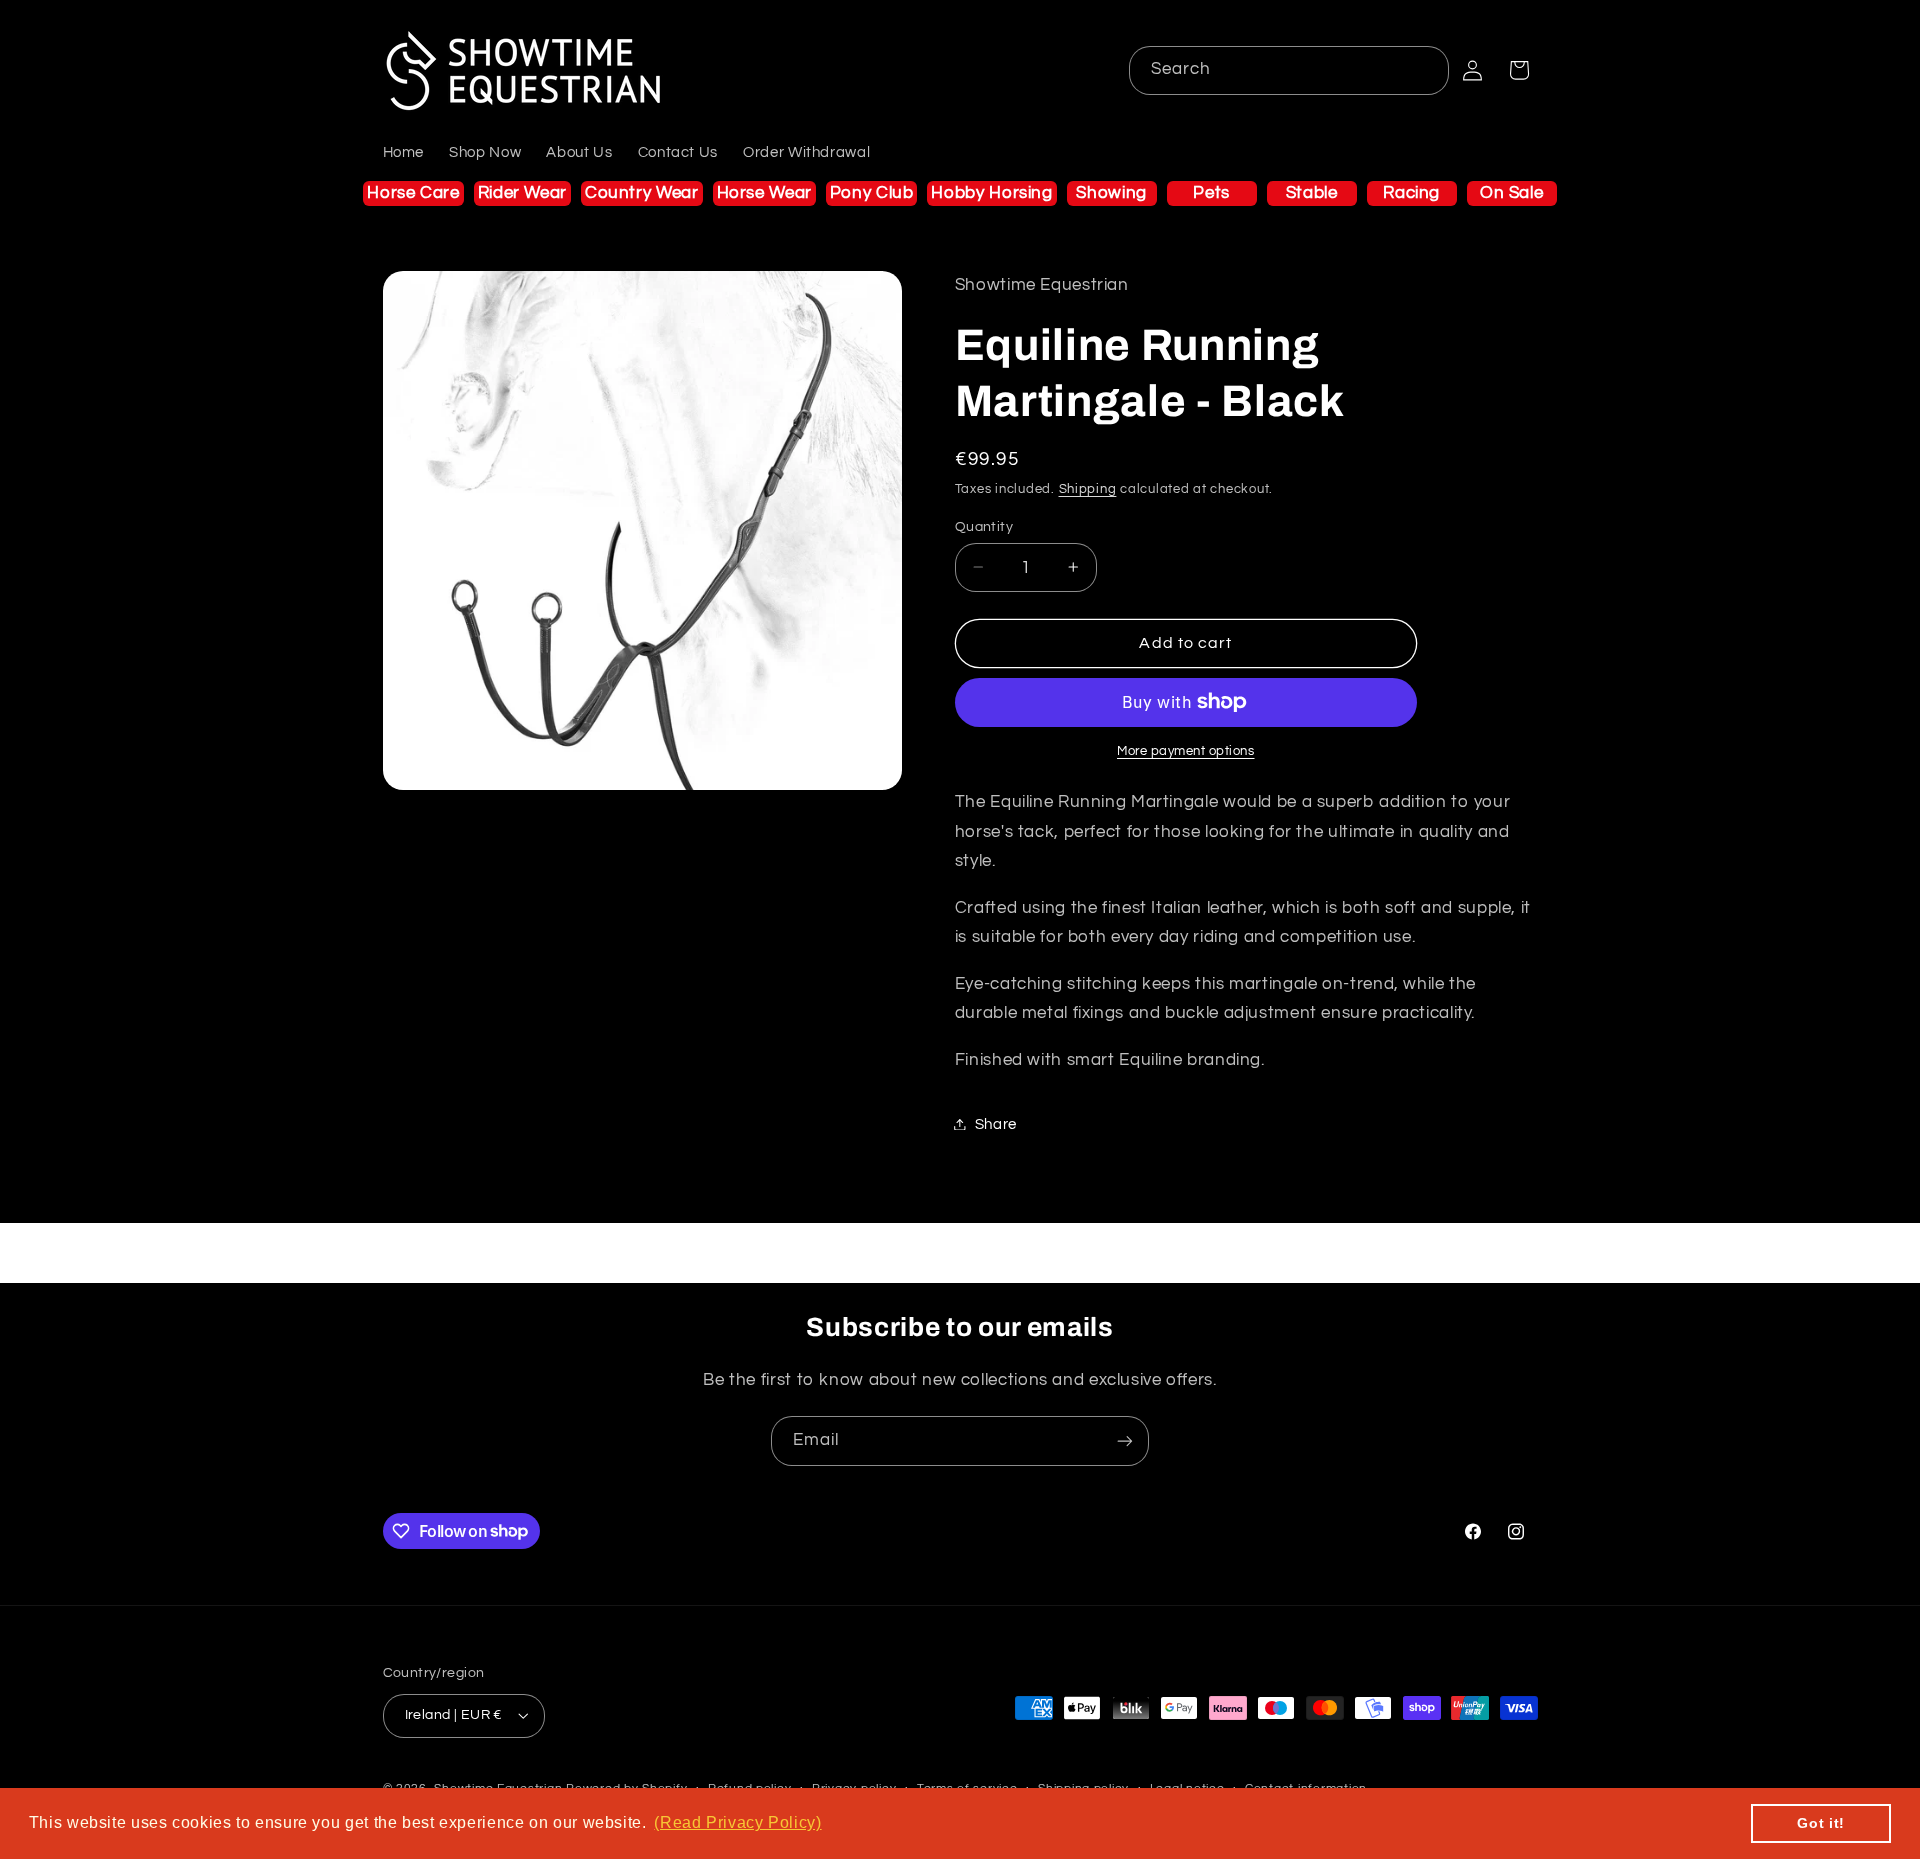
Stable (1312, 193)
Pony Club (872, 193)
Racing (1411, 193)
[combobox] (1289, 70)
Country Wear (642, 193)
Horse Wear (764, 193)
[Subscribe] (1125, 1440)
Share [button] (996, 1123)
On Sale (1511, 193)
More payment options (1186, 751)
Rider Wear (522, 193)
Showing (1111, 193)
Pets (1211, 193)
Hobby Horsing (991, 193)
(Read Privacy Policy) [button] (737, 1822)
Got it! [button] (1820, 1823)
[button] (1519, 70)
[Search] (1425, 70)
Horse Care (413, 193)
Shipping (1088, 488)
